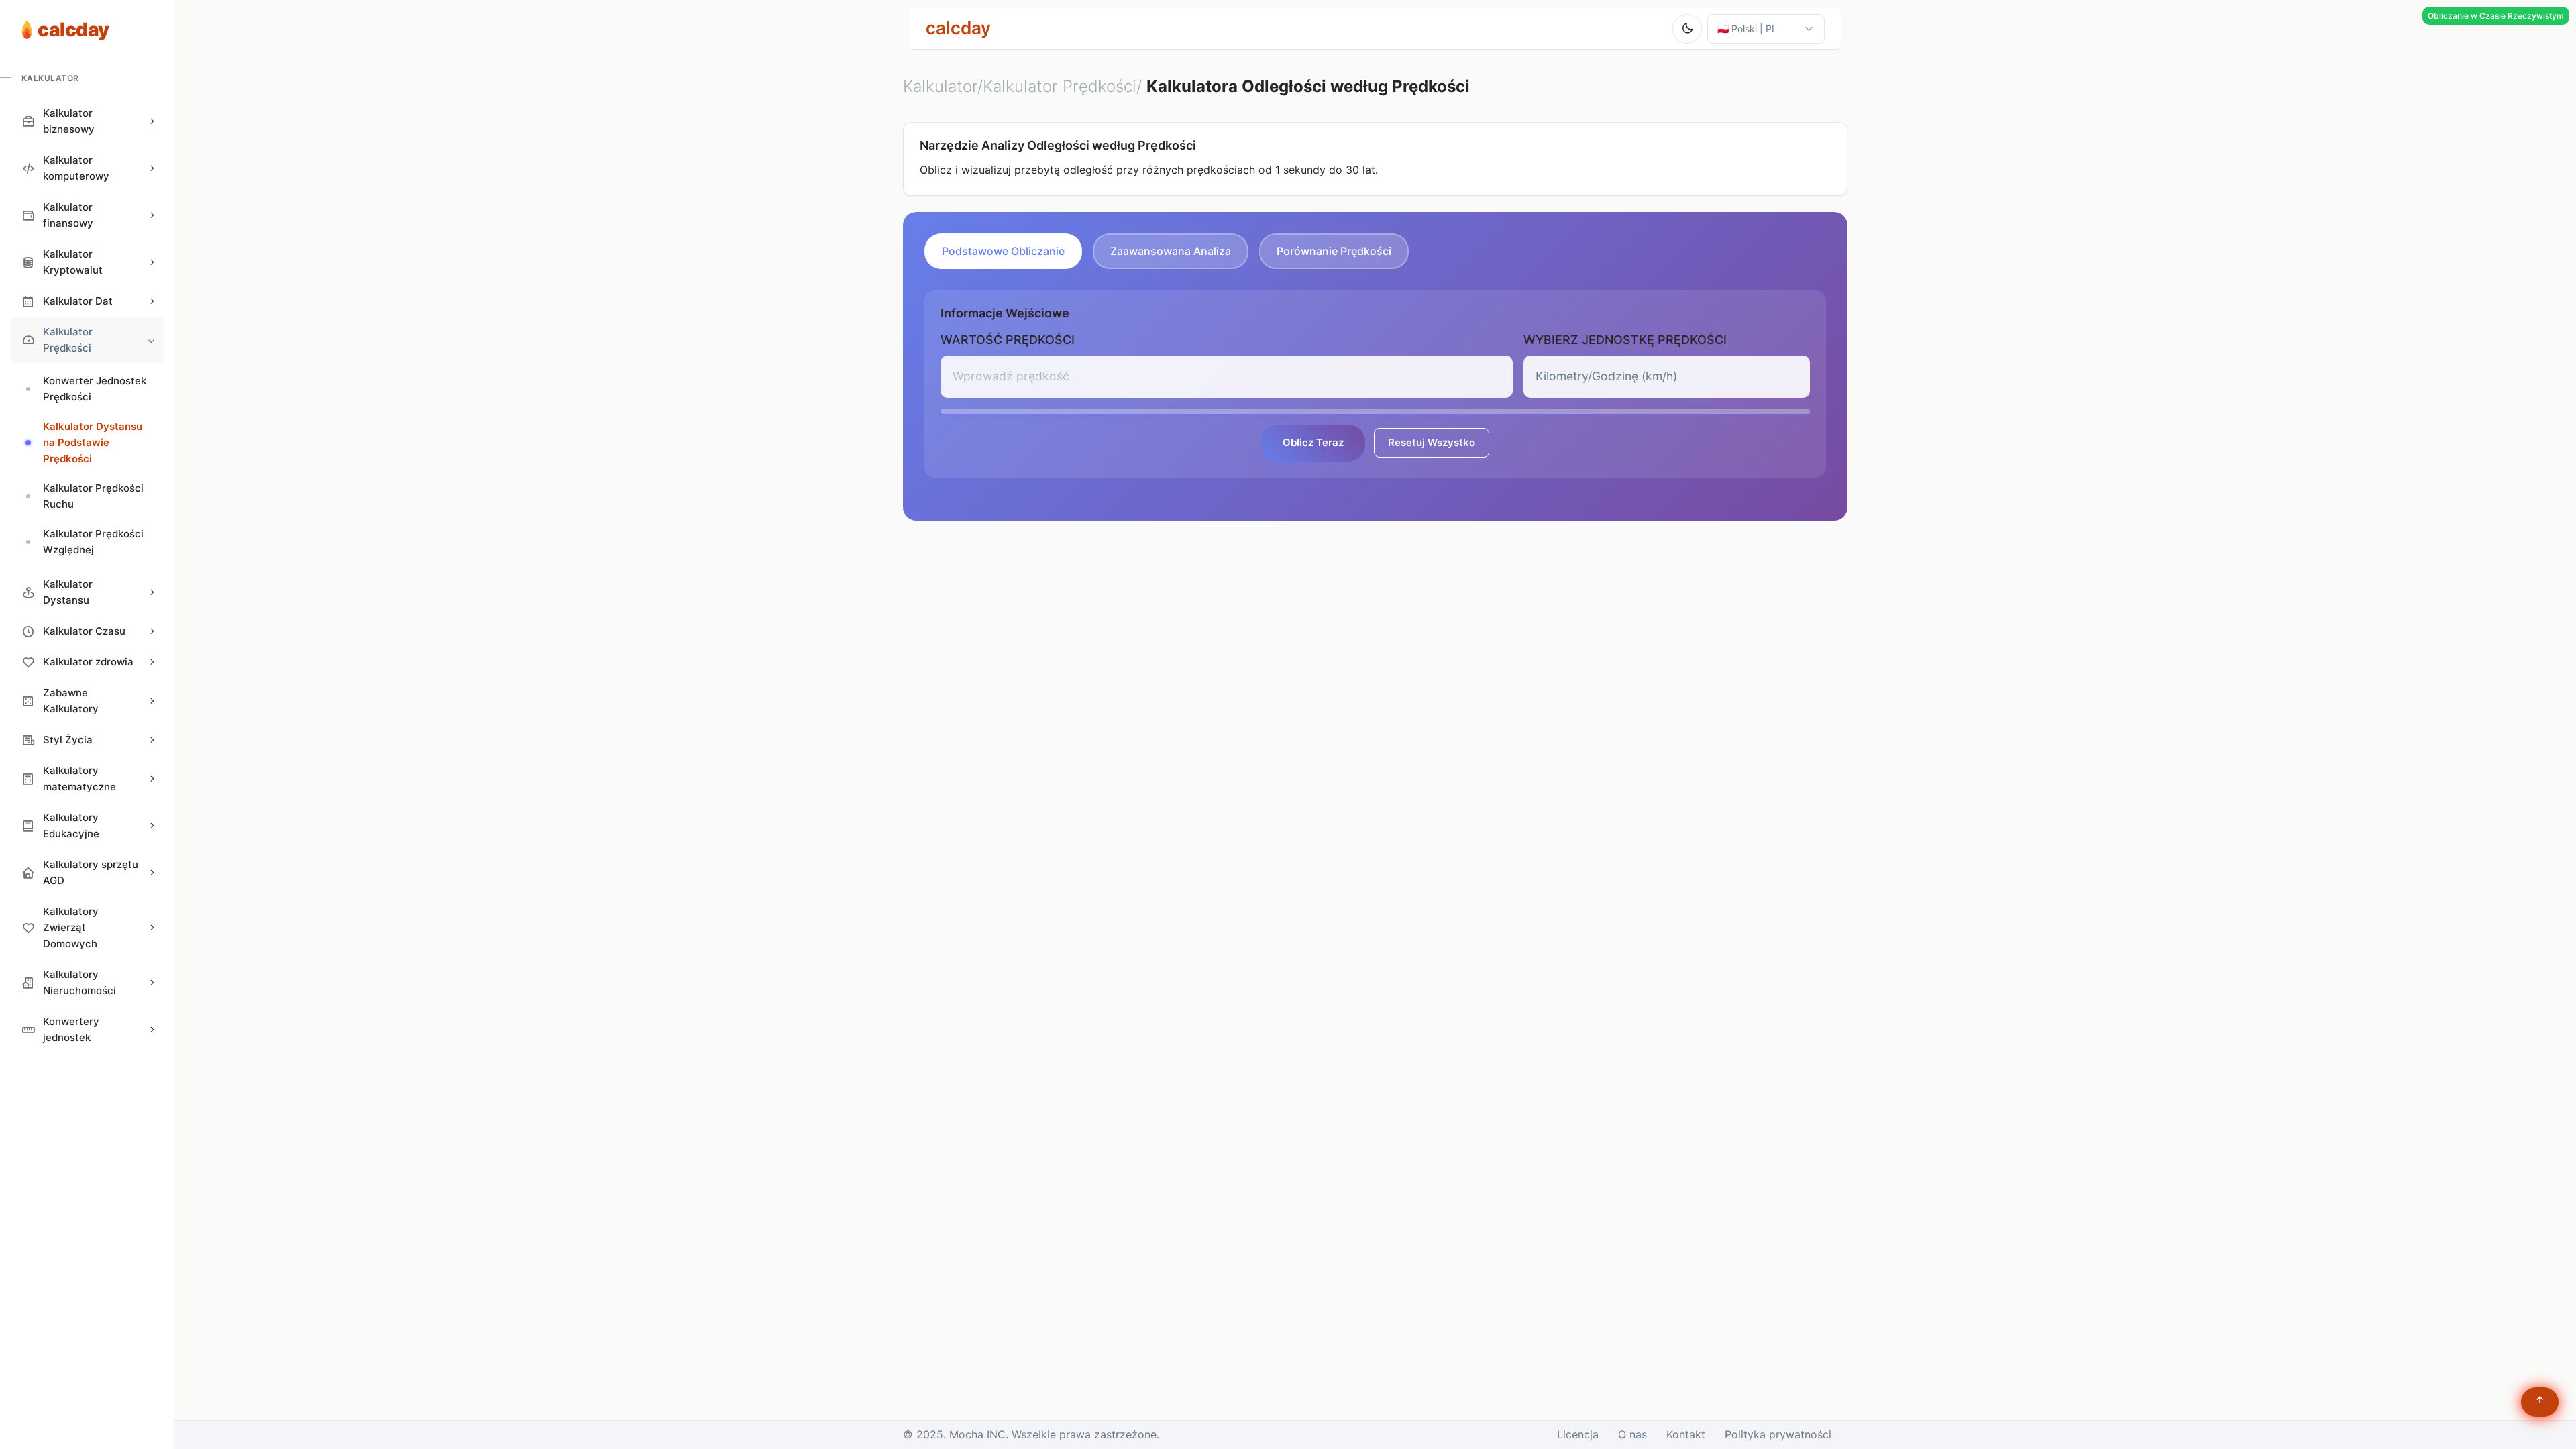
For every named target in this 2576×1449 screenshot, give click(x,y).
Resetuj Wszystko (1432, 442)
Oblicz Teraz (1313, 442)
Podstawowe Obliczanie (1003, 251)
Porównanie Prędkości (1334, 251)
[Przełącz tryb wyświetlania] (1687, 29)
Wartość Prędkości (1008, 340)
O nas (1632, 1434)
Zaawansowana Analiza (1171, 251)
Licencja (1578, 1434)
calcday (958, 28)
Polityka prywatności (1778, 1434)
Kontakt (1686, 1434)
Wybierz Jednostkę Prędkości (1625, 340)
